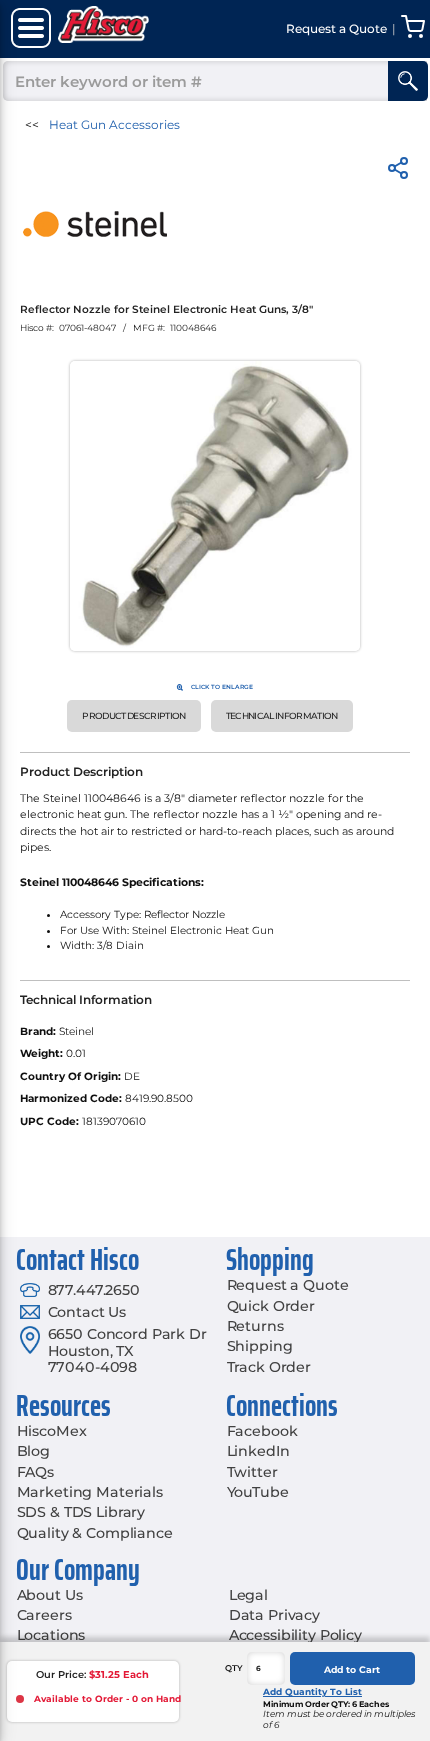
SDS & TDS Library (81, 1512)
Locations (51, 1635)
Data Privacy (274, 1615)
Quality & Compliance (95, 1533)
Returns (255, 1326)
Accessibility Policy (295, 1635)
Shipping (260, 1346)
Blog (33, 1451)
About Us (50, 1595)
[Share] (398, 171)
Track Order (269, 1367)
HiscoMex (52, 1431)
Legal (248, 1595)
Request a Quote (288, 1285)
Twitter (252, 1472)
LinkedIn (258, 1451)
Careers (44, 1615)
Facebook (262, 1431)
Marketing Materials (90, 1492)
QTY (234, 1668)
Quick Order (271, 1306)
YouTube (258, 1492)
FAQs (35, 1472)
